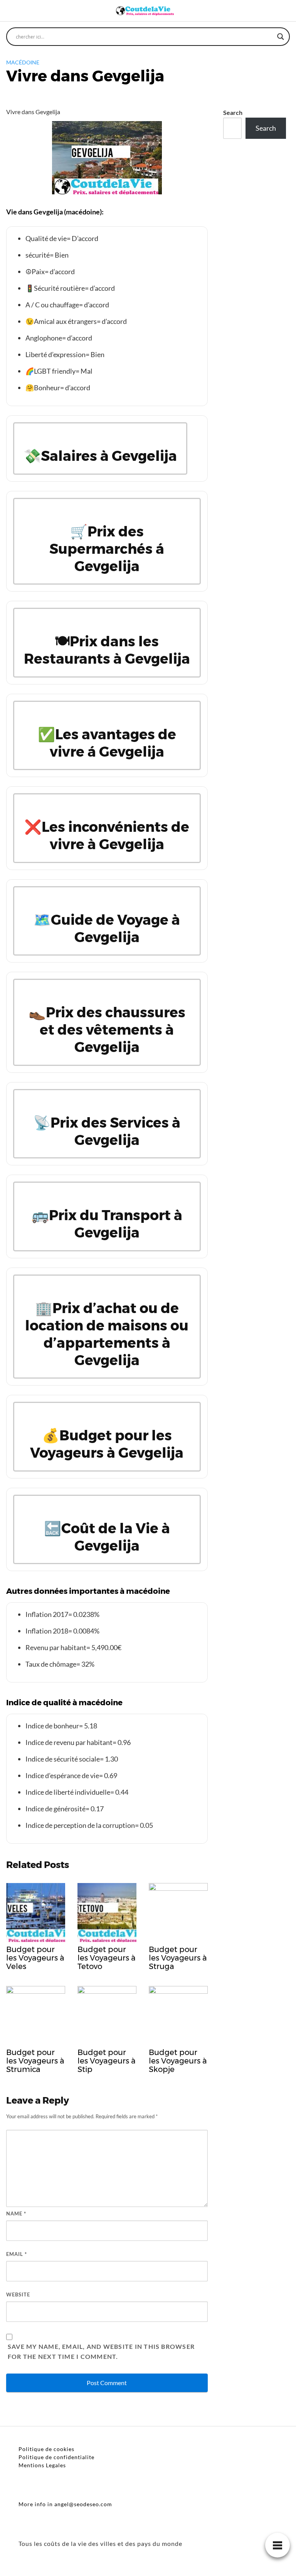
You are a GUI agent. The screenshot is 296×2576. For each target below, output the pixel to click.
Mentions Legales (42, 2465)
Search (233, 112)
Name (16, 2214)
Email (17, 2254)
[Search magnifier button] (281, 37)
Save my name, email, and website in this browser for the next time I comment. (101, 2351)
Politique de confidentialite (56, 2457)
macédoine (23, 62)
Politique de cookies (46, 2449)
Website (18, 2294)
